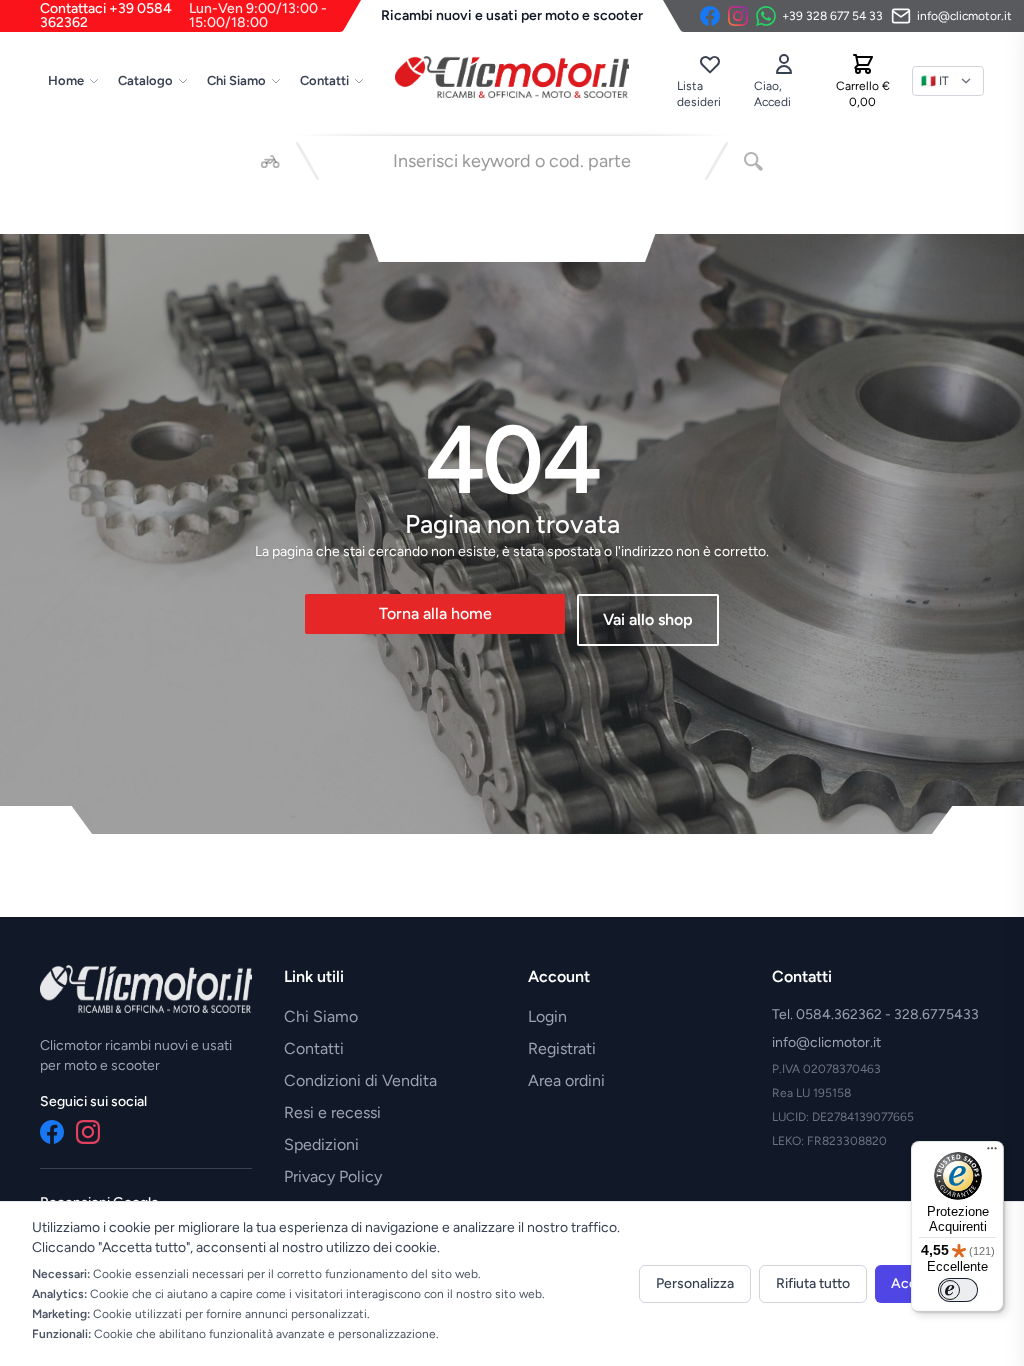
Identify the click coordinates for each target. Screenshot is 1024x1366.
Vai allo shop (648, 619)
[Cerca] (753, 161)
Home (66, 80)
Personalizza (695, 1283)
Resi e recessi (332, 1112)
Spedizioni (321, 1144)
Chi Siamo (236, 80)
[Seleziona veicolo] (270, 161)
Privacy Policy (333, 1176)
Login (547, 1016)
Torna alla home (435, 613)
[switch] (958, 1290)
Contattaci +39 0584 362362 (183, 16)
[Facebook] (710, 16)
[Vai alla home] (512, 77)
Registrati (562, 1048)
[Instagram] (738, 16)
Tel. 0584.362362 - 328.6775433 (875, 1014)
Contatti (324, 80)
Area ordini (566, 1080)
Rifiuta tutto (813, 1283)
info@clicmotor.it (826, 1042)
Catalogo (145, 80)
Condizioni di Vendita (360, 1080)
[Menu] (992, 1153)
